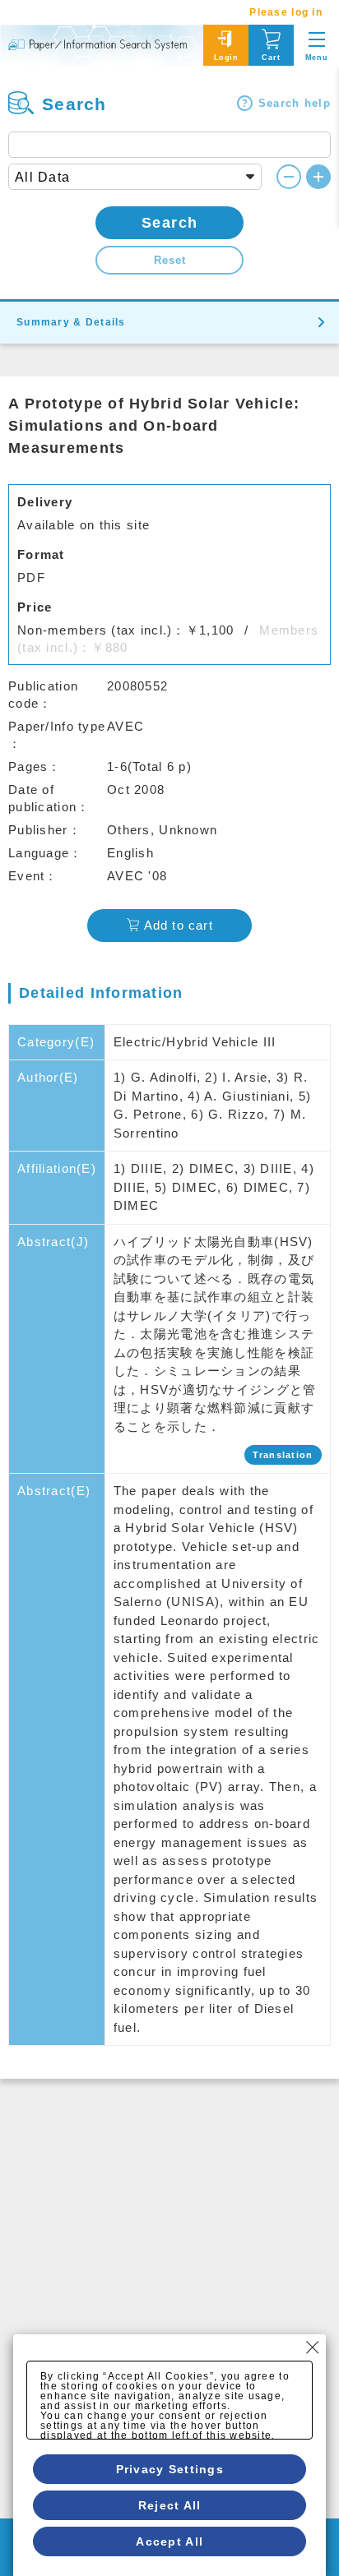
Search (170, 223)
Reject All (170, 2505)
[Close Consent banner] (313, 2347)
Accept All (169, 2541)
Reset (170, 260)
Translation (283, 1455)
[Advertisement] (169, 2256)
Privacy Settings (170, 2469)
